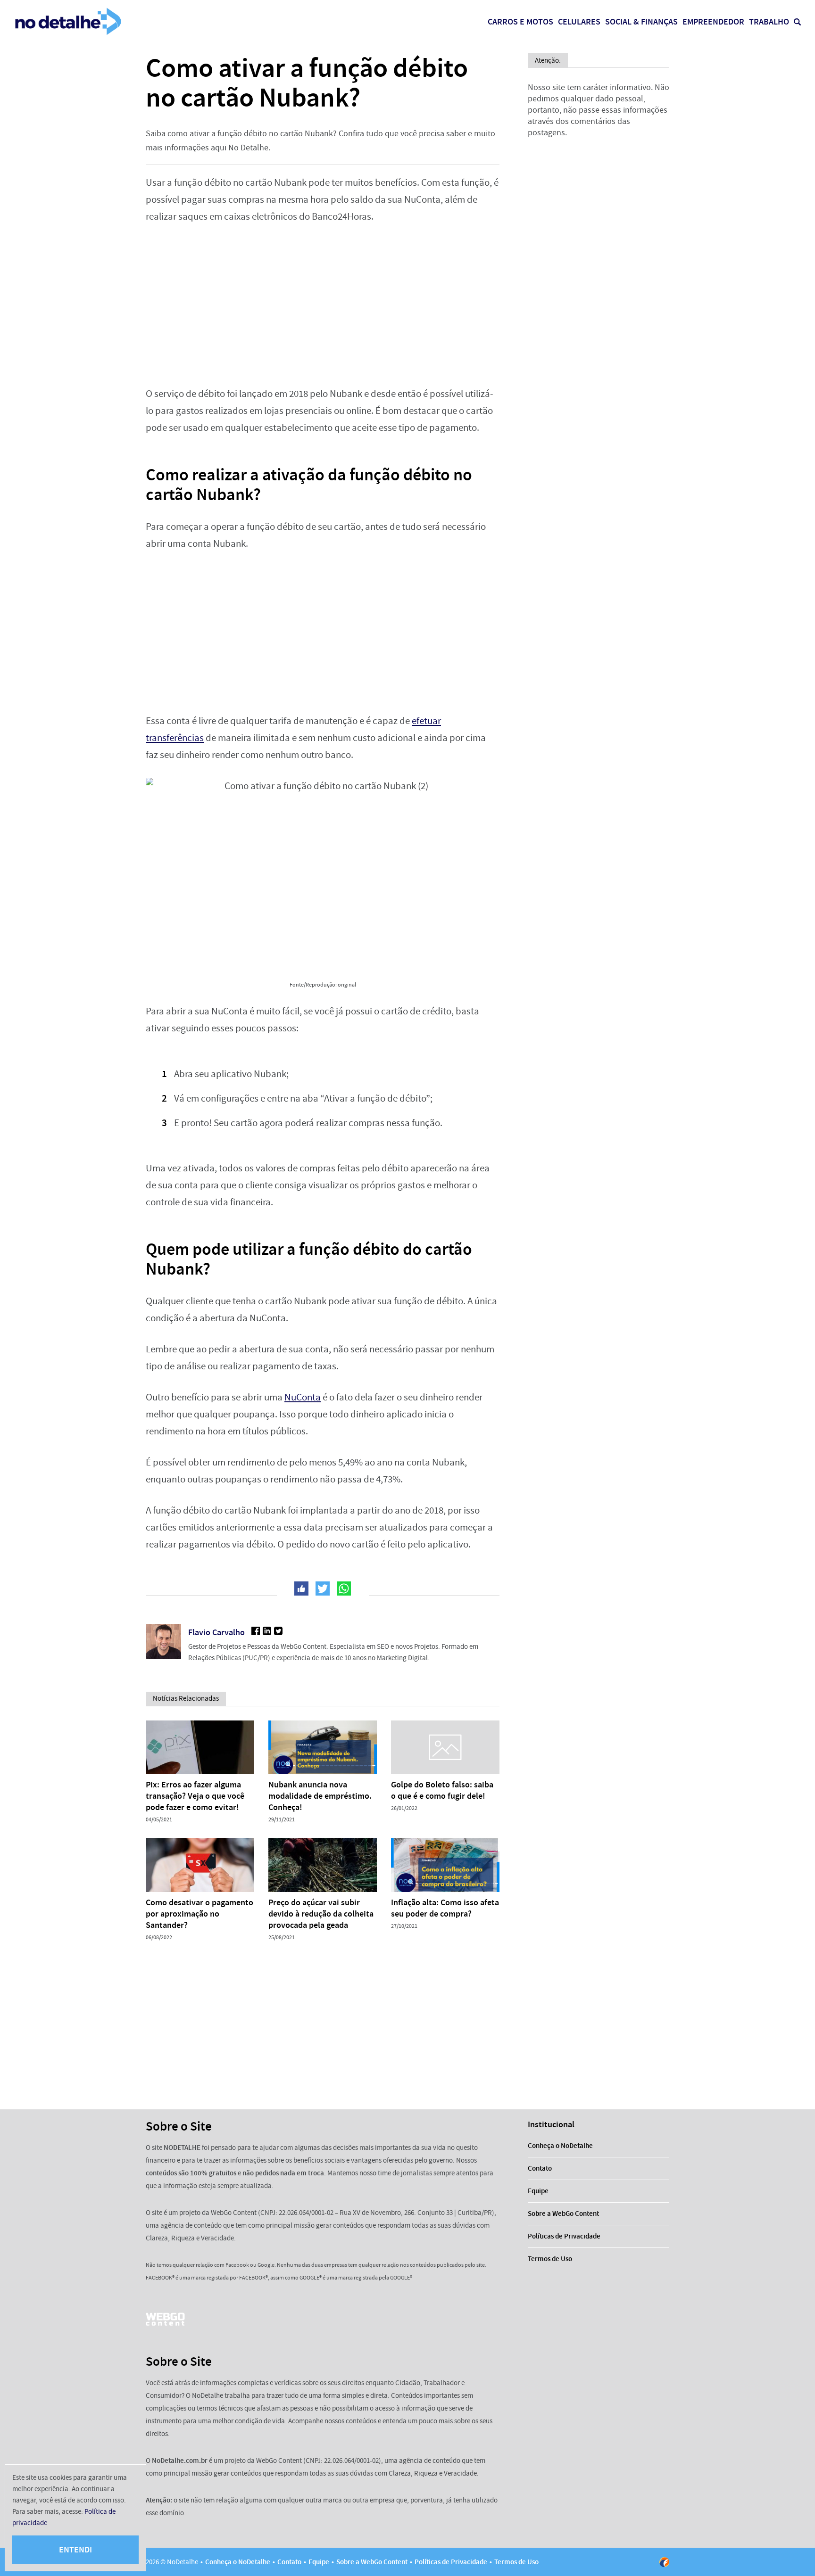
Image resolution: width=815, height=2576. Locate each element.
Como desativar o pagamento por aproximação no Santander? (200, 1914)
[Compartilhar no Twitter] (323, 1588)
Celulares (579, 22)
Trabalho (769, 22)
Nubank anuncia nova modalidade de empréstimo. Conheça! (320, 1796)
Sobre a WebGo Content (563, 2214)
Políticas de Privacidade (564, 2236)
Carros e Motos (520, 22)
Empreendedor (713, 22)
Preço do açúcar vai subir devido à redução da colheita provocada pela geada (321, 1914)
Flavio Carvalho (216, 1632)
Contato (540, 2168)
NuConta (303, 1397)
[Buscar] (797, 22)
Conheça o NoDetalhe (560, 2146)
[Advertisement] (323, 305)
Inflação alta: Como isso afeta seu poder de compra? (445, 1908)
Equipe (538, 2191)
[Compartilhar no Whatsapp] (344, 1588)
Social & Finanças (641, 22)
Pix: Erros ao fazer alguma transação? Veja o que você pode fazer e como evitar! (195, 1796)
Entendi (75, 2550)
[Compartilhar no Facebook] (301, 1588)
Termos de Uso (550, 2259)
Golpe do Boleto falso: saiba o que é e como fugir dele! (442, 1790)
